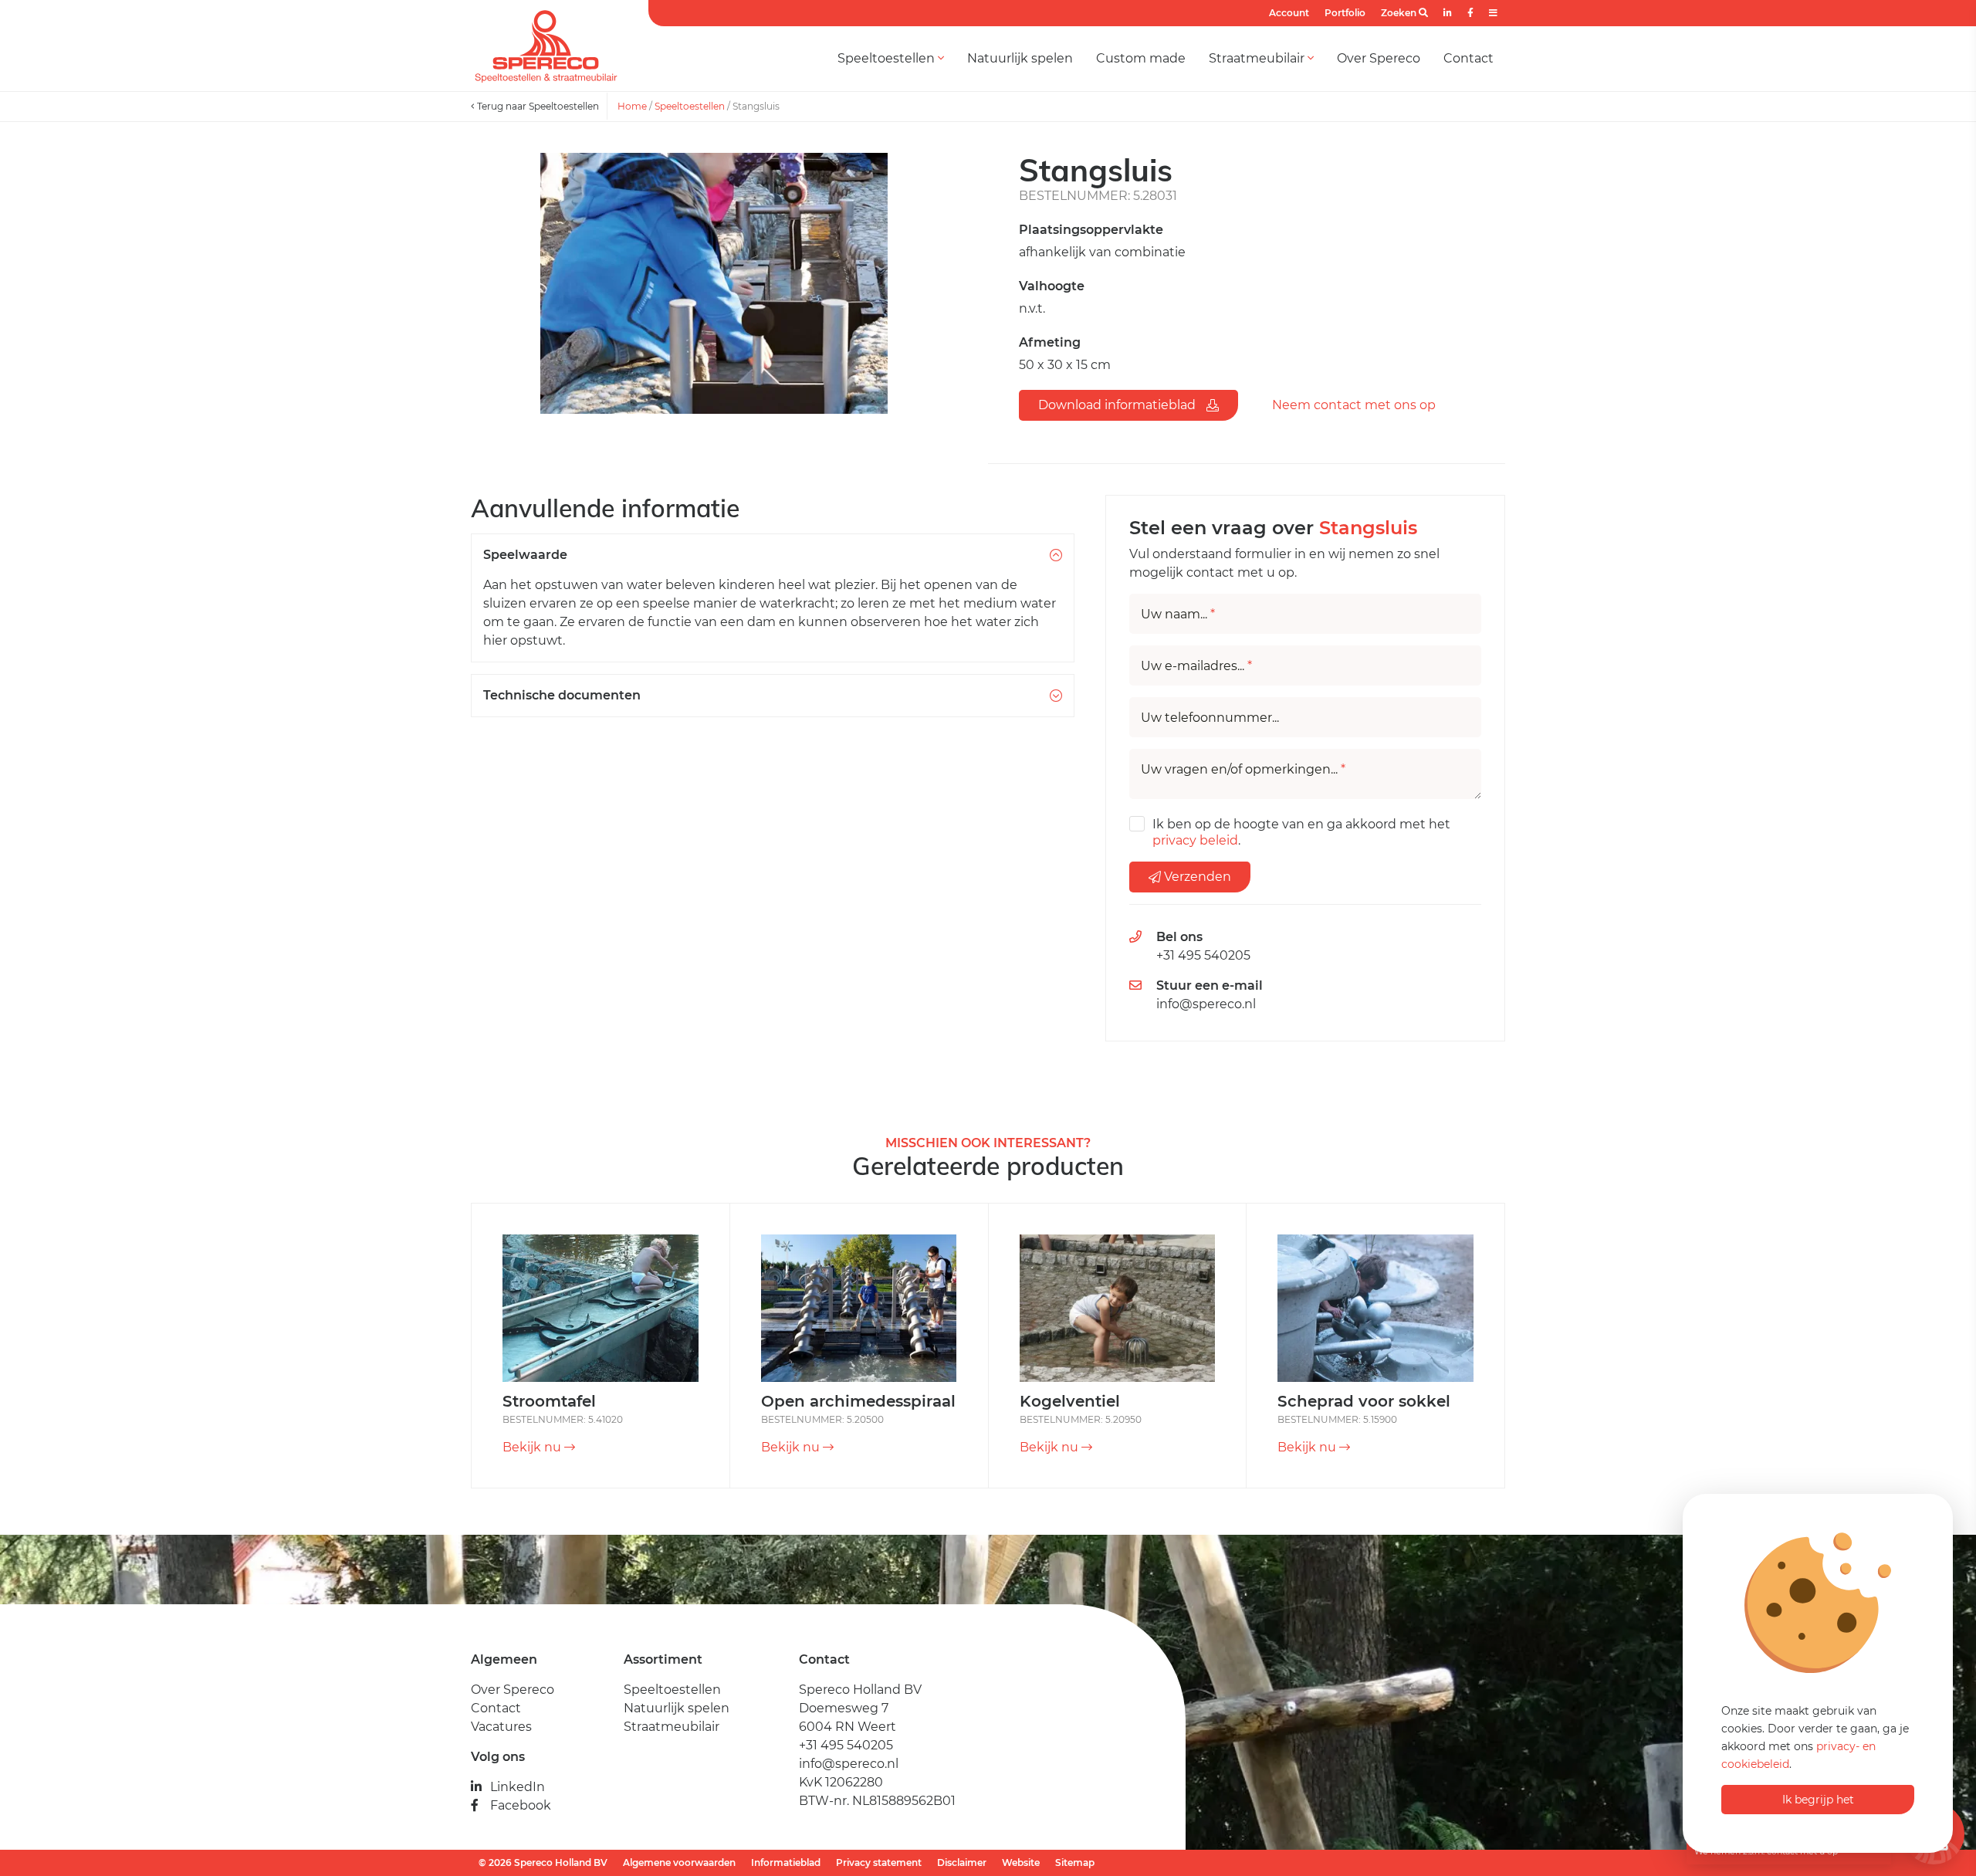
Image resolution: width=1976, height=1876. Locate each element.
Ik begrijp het (1818, 1800)
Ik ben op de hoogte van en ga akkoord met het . (1301, 832)
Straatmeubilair (1258, 58)
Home (632, 106)
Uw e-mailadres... (1196, 666)
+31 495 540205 (1203, 955)
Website (1021, 1862)
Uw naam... (1178, 615)
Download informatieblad (1118, 405)
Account (1289, 13)
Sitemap (1075, 1862)
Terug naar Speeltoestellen (537, 106)
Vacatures (501, 1727)
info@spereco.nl (1206, 1004)
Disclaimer (962, 1862)
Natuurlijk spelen (1020, 58)
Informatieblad (786, 1862)
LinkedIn (518, 1787)
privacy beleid (1195, 840)
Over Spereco (1379, 58)
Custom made (1141, 58)
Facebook (521, 1805)
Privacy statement (879, 1862)
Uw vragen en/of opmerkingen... (1243, 770)
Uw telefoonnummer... (1210, 718)
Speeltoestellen (888, 58)
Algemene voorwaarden (679, 1862)
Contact (1468, 58)
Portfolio (1345, 13)
